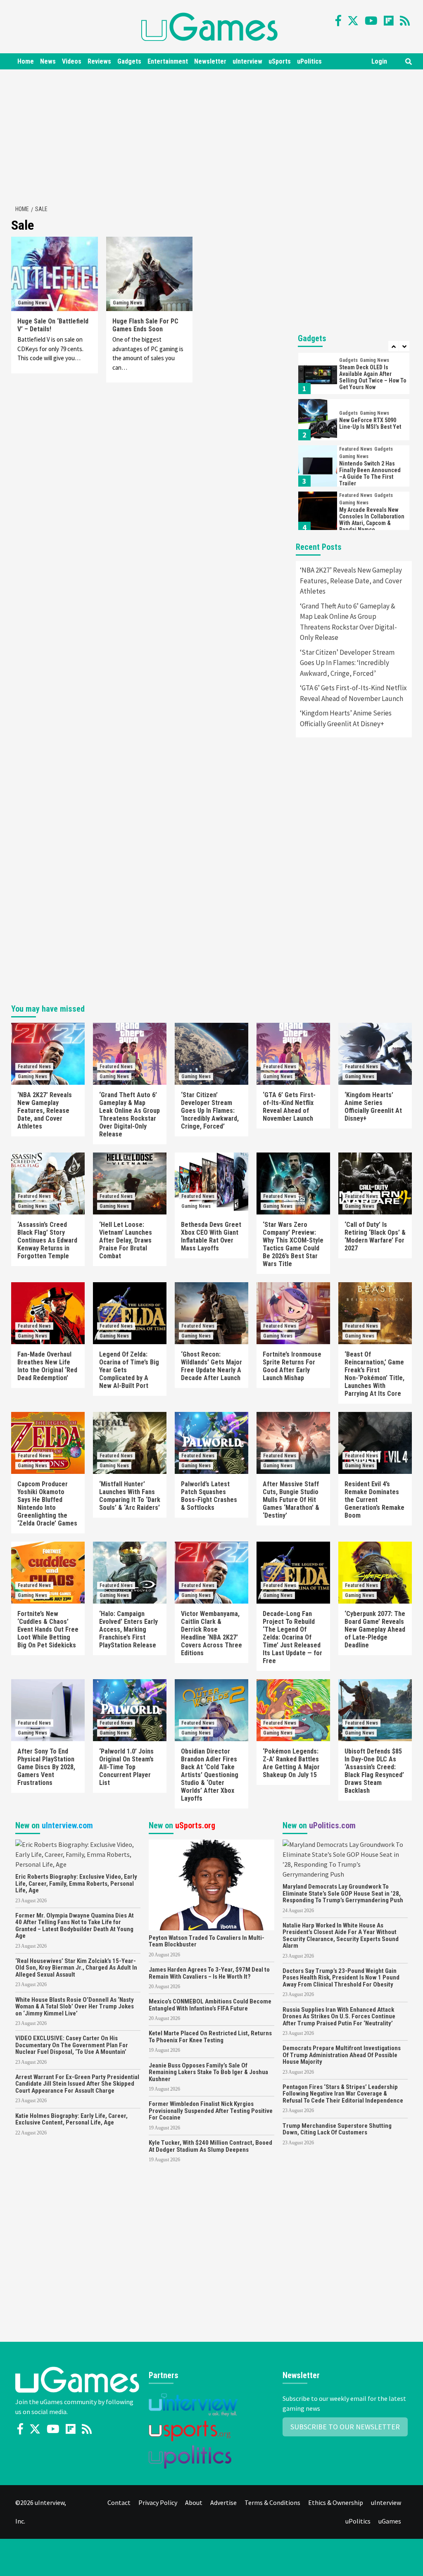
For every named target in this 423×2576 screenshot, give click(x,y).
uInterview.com (67, 1825)
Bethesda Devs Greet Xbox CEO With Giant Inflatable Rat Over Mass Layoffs (211, 1236)
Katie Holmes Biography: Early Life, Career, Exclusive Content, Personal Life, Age (71, 2119)
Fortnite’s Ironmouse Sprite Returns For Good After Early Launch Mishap (292, 1366)
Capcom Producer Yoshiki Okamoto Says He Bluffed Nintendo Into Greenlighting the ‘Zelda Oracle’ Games (47, 1504)
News (48, 61)
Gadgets (129, 61)
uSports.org (195, 1825)
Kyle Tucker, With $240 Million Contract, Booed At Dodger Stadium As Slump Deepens (210, 2146)
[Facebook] (338, 21)
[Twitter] (353, 21)
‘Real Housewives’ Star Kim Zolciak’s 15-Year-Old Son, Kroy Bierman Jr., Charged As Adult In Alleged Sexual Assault (76, 1968)
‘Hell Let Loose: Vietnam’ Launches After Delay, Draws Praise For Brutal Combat (126, 1240)
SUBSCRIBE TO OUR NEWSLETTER (345, 2427)
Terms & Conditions (272, 2502)
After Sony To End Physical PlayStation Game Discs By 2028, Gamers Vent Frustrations (46, 1767)
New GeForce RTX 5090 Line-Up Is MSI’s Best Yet (370, 377)
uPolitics (309, 61)
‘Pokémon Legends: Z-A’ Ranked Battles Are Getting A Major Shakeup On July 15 (291, 1763)
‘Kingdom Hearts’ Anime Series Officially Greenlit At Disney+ (346, 718)
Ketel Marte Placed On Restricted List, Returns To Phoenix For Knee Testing (210, 2037)
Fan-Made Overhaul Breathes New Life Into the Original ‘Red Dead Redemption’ (47, 1366)
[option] (354, 375)
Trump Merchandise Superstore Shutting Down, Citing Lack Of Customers (337, 2129)
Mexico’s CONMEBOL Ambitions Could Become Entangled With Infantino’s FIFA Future (210, 2005)
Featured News (356, 403)
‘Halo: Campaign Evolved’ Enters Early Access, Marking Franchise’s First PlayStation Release (128, 1629)
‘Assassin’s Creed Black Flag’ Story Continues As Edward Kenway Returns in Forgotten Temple (47, 1240)
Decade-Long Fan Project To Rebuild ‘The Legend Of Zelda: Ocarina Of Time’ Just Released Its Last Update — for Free (292, 1637)
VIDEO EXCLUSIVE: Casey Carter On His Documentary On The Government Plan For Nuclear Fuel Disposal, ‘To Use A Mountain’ (72, 2045)
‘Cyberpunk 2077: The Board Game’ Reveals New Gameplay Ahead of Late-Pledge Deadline (375, 1629)
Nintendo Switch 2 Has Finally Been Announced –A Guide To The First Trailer (370, 427)
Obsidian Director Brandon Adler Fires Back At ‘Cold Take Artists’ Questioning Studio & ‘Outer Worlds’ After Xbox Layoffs (210, 1775)
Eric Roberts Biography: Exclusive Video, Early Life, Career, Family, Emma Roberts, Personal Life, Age (76, 1883)
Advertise (223, 2502)
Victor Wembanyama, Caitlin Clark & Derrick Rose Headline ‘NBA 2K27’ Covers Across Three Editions (211, 1633)
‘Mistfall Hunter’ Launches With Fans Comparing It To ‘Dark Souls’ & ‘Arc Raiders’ (130, 1496)
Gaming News (32, 303)
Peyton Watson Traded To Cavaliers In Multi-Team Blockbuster (207, 1941)
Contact (119, 2502)
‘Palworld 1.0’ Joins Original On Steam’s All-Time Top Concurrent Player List (126, 1767)
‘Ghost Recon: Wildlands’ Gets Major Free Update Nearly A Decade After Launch (211, 1366)
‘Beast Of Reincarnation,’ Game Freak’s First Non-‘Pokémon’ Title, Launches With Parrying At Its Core (374, 1374)
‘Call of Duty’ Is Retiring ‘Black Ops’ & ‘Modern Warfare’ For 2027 (375, 1236)
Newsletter (210, 61)
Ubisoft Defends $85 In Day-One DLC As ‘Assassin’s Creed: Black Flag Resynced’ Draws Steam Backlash (374, 1771)
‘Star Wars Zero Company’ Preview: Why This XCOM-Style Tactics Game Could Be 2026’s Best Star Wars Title (293, 1244)
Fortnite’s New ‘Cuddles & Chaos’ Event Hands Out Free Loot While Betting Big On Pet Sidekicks (48, 1629)
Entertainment (168, 61)
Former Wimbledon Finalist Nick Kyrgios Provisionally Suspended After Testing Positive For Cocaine (211, 2111)
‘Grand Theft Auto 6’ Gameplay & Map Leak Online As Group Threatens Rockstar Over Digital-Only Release (348, 622)
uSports (280, 61)
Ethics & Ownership (336, 2502)
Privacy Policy (158, 2502)
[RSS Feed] (405, 21)
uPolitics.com (332, 1825)
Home (26, 61)
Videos (72, 61)
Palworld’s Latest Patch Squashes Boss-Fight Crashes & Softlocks (209, 1496)
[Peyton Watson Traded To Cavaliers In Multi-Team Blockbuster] (211, 1884)
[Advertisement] (216, 135)
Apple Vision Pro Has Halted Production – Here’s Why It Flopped (373, 520)
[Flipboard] (389, 21)
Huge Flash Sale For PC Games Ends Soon (145, 325)
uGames (390, 2521)
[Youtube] (371, 21)
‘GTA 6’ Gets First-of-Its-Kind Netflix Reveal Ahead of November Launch (353, 693)
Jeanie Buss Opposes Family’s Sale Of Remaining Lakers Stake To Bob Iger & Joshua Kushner (208, 2072)
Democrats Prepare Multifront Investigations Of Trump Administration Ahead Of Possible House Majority (342, 2055)
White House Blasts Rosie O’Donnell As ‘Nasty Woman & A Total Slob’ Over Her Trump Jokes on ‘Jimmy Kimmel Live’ (75, 2007)
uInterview (247, 61)
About (194, 2502)
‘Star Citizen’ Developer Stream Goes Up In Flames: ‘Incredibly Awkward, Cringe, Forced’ (347, 663)
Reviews (99, 61)
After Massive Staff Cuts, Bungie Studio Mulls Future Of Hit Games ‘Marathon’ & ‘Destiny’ (291, 1500)
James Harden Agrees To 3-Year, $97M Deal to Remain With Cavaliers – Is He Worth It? (209, 1973)
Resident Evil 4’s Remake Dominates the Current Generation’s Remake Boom (374, 1500)
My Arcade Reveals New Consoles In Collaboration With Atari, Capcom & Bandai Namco (372, 473)
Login (379, 61)
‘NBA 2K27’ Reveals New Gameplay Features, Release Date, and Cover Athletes (351, 581)
